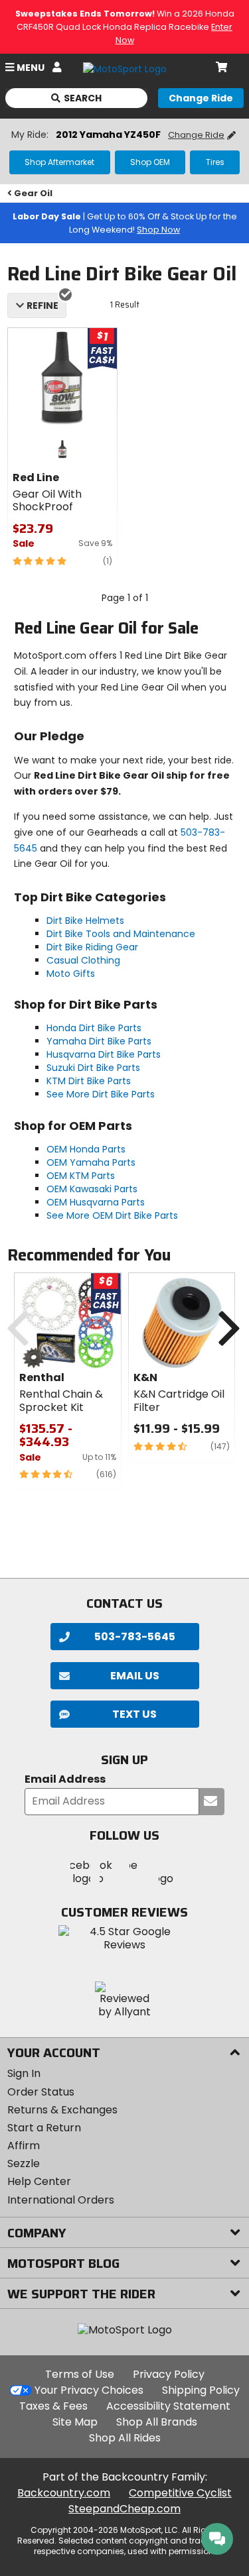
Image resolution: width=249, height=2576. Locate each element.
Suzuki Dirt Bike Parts (93, 1068)
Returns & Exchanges (62, 2110)
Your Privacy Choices (89, 2390)
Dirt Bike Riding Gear (92, 947)
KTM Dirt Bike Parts (89, 1081)
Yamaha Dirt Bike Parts (99, 1041)
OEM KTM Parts (81, 1176)
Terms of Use (80, 2374)
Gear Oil (33, 193)
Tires (215, 162)
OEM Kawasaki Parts (92, 1189)
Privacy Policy (169, 2374)
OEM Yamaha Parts (91, 1162)
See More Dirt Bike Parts (101, 1094)
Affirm (24, 2146)
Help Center (39, 2181)
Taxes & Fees (53, 2406)
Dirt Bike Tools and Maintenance (121, 934)
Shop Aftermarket (59, 162)
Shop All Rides (125, 2438)
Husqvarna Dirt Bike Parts (104, 1054)
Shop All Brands (157, 2422)
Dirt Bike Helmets (85, 921)
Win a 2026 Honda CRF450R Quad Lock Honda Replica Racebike (125, 27)
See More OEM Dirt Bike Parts (112, 1215)
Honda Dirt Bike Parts (94, 1028)
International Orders (61, 2200)
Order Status (41, 2092)
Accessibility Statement (168, 2406)
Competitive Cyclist (180, 2493)
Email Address (65, 1780)
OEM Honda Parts (86, 1149)
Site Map (75, 2422)
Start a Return (44, 2128)
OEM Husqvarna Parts (96, 1202)
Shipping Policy (201, 2390)
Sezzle (24, 2163)
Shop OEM (150, 162)
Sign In (24, 2073)
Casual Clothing (83, 960)
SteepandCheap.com (124, 2509)
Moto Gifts (71, 974)
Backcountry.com (64, 2493)
